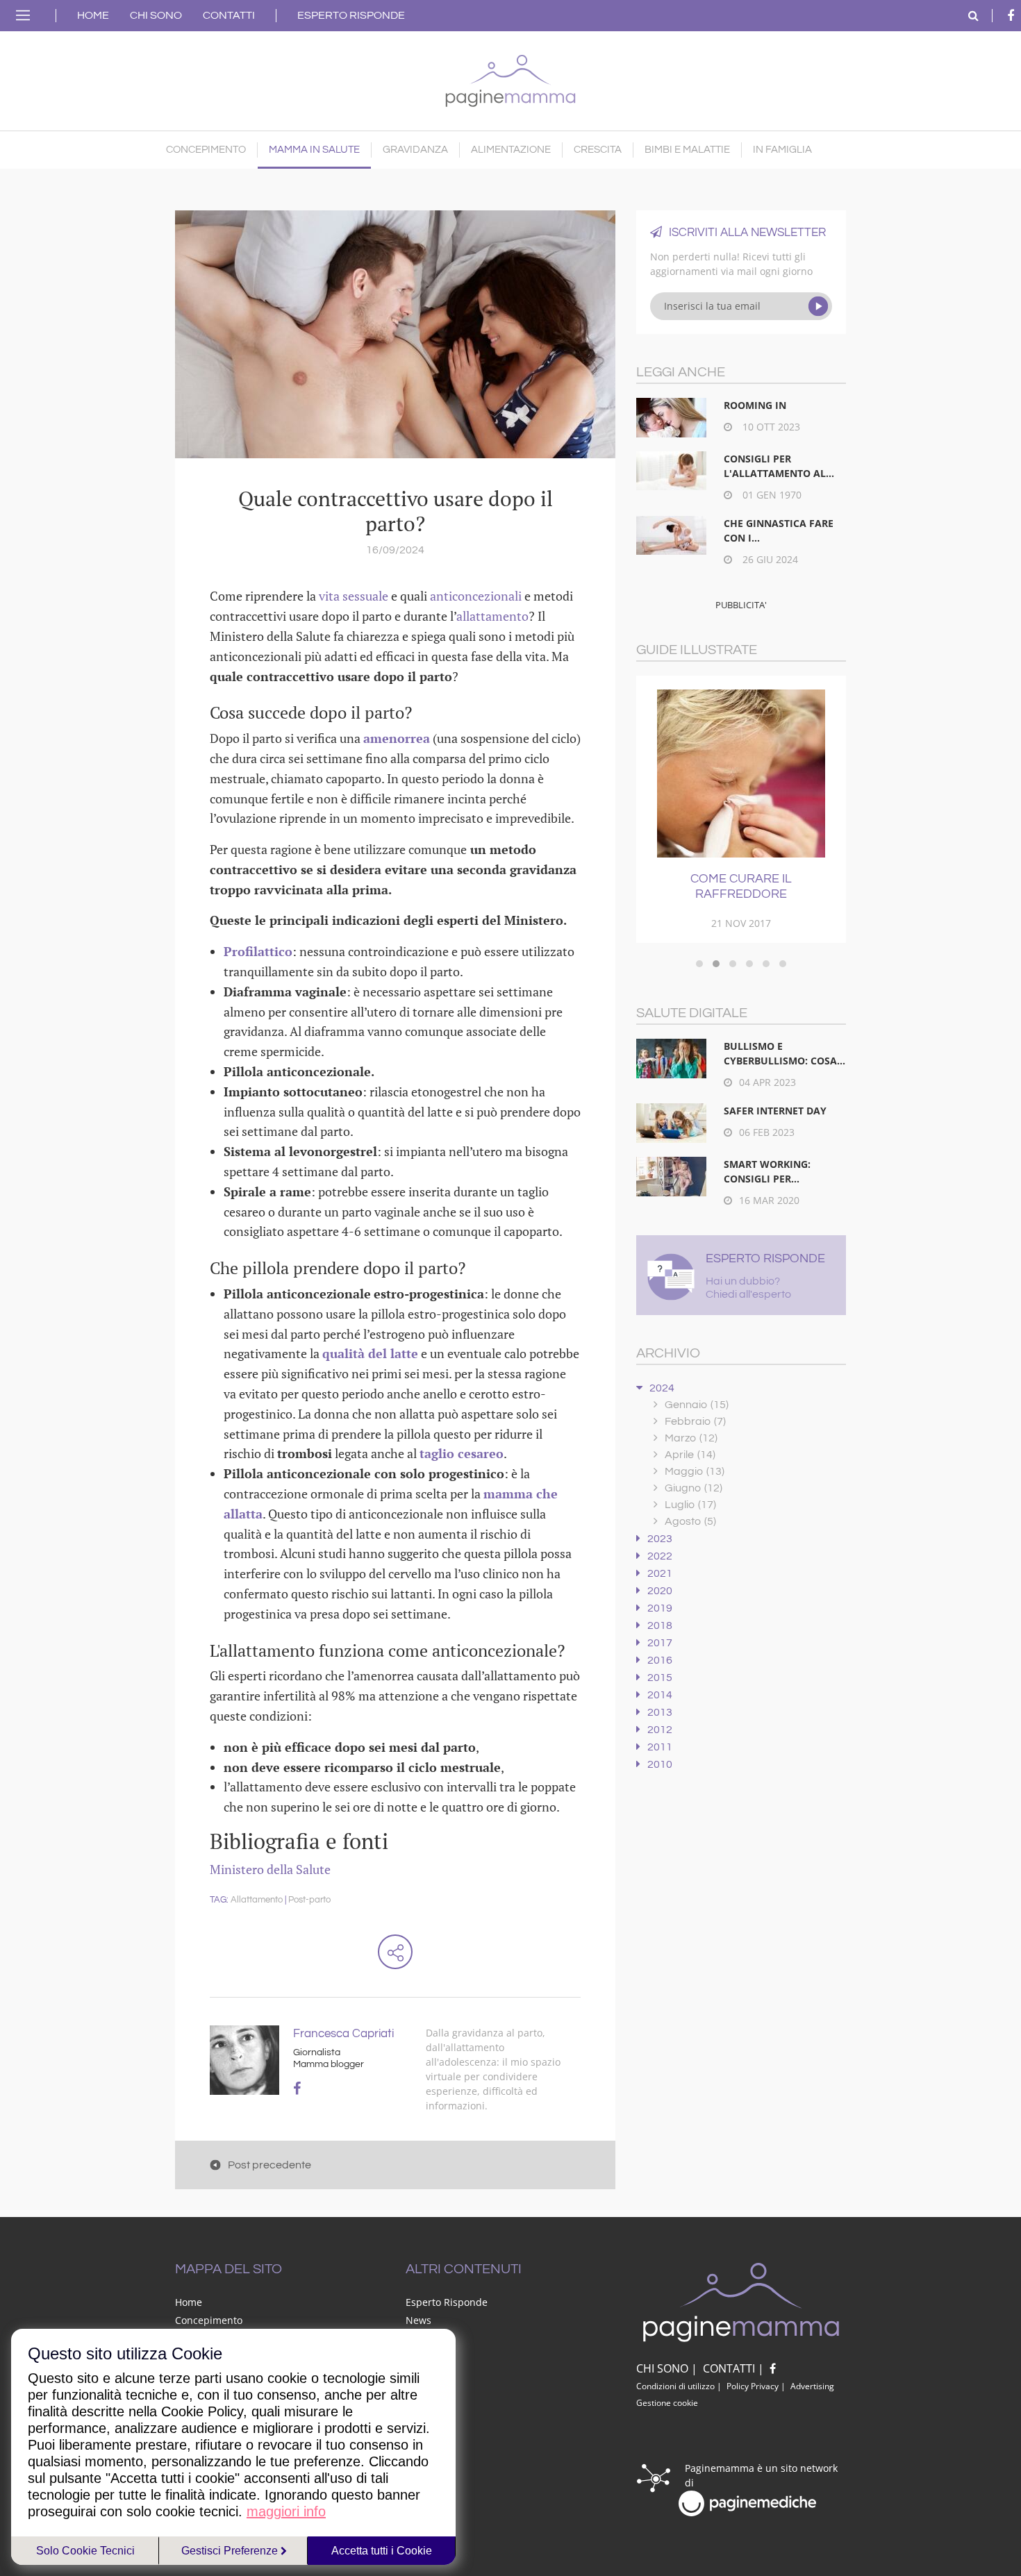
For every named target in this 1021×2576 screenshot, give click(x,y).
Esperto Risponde (351, 15)
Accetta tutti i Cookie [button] (382, 2551)
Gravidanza (415, 150)
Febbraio (695, 1421)
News (418, 2320)
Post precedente (269, 2165)
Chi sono (156, 15)
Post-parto (309, 1900)
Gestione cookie (667, 2403)
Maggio (695, 1471)
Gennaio (697, 1405)
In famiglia (782, 150)
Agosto (690, 1521)
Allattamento (257, 1900)
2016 (660, 1660)
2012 (660, 1730)
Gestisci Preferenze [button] (231, 2551)
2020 (660, 1591)
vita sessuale (354, 596)
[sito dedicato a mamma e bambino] (510, 77)
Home (93, 15)
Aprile (690, 1455)
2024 (662, 1388)
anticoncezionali (476, 596)
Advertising (812, 2386)
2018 (660, 1625)
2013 (660, 1712)
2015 (660, 1678)
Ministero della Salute (270, 1869)
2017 (660, 1643)
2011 (660, 1747)
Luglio (690, 1505)
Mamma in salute (314, 150)
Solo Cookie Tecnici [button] (85, 2551)
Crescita (598, 150)
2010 (660, 1764)
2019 (660, 1608)
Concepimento (206, 150)
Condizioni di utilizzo (675, 2386)
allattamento (492, 616)
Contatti (229, 15)
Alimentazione (511, 150)
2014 (660, 1695)
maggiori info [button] (286, 2511)
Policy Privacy (753, 2386)
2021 (660, 1573)
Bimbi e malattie (687, 150)
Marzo (691, 1438)
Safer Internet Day (775, 1111)
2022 (660, 1556)
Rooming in (755, 405)
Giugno (694, 1488)
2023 (660, 1539)
